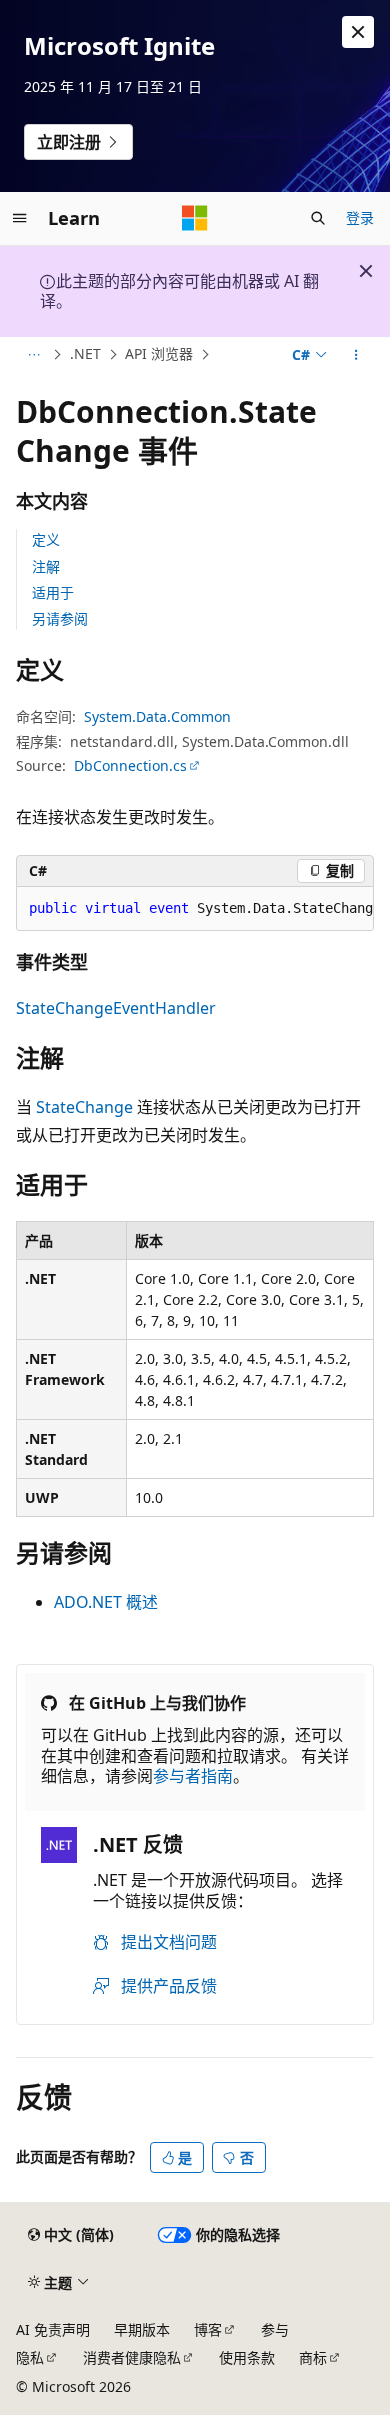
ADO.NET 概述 (106, 1602)
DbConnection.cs (130, 765)
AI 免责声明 (53, 2329)
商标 (313, 2357)
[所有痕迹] (33, 355)
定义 (46, 539)
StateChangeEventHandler (116, 1008)
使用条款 (247, 2357)
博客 (208, 2329)
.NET (85, 353)
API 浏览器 (159, 353)
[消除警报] (358, 32)
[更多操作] (356, 355)
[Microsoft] (195, 218)
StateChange (84, 1107)
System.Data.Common (157, 716)
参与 (275, 2329)
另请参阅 (60, 618)
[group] (195, 909)
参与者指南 (193, 1776)
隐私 (30, 2357)
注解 (46, 566)
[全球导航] (20, 218)
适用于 (53, 592)
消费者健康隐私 (132, 2357)
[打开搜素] (318, 218)
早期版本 (142, 2329)
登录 (360, 217)
